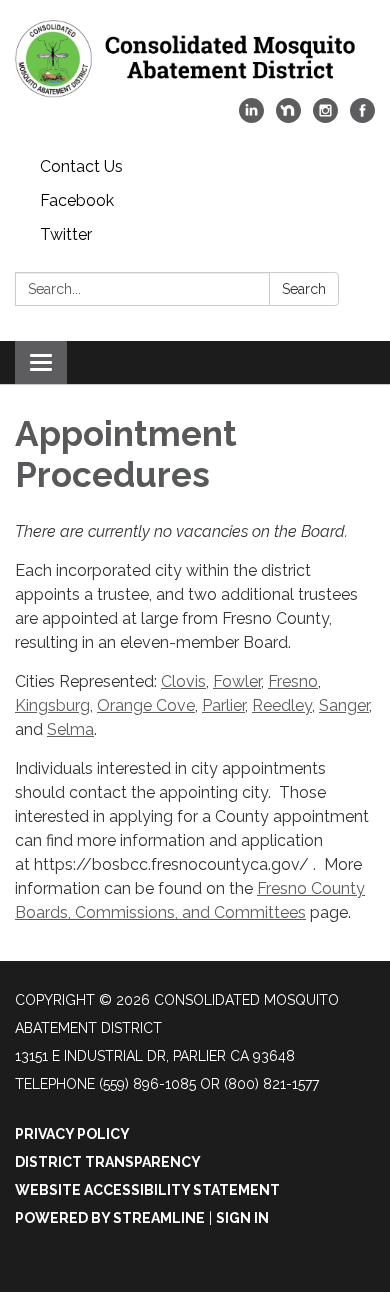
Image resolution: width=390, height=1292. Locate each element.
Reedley (282, 705)
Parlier (223, 705)
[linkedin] (251, 117)
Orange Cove (146, 705)
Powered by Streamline (110, 1218)
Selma (70, 729)
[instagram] (325, 117)
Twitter (66, 234)
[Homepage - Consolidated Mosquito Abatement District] (195, 59)
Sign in (242, 1218)
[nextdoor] (288, 117)
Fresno (293, 681)
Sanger (344, 705)
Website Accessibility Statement (147, 1190)
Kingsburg (52, 705)
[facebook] (362, 117)
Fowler (237, 681)
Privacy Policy (72, 1134)
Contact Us (81, 166)
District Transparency (108, 1162)
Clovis (183, 681)
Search (304, 289)
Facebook (77, 200)
